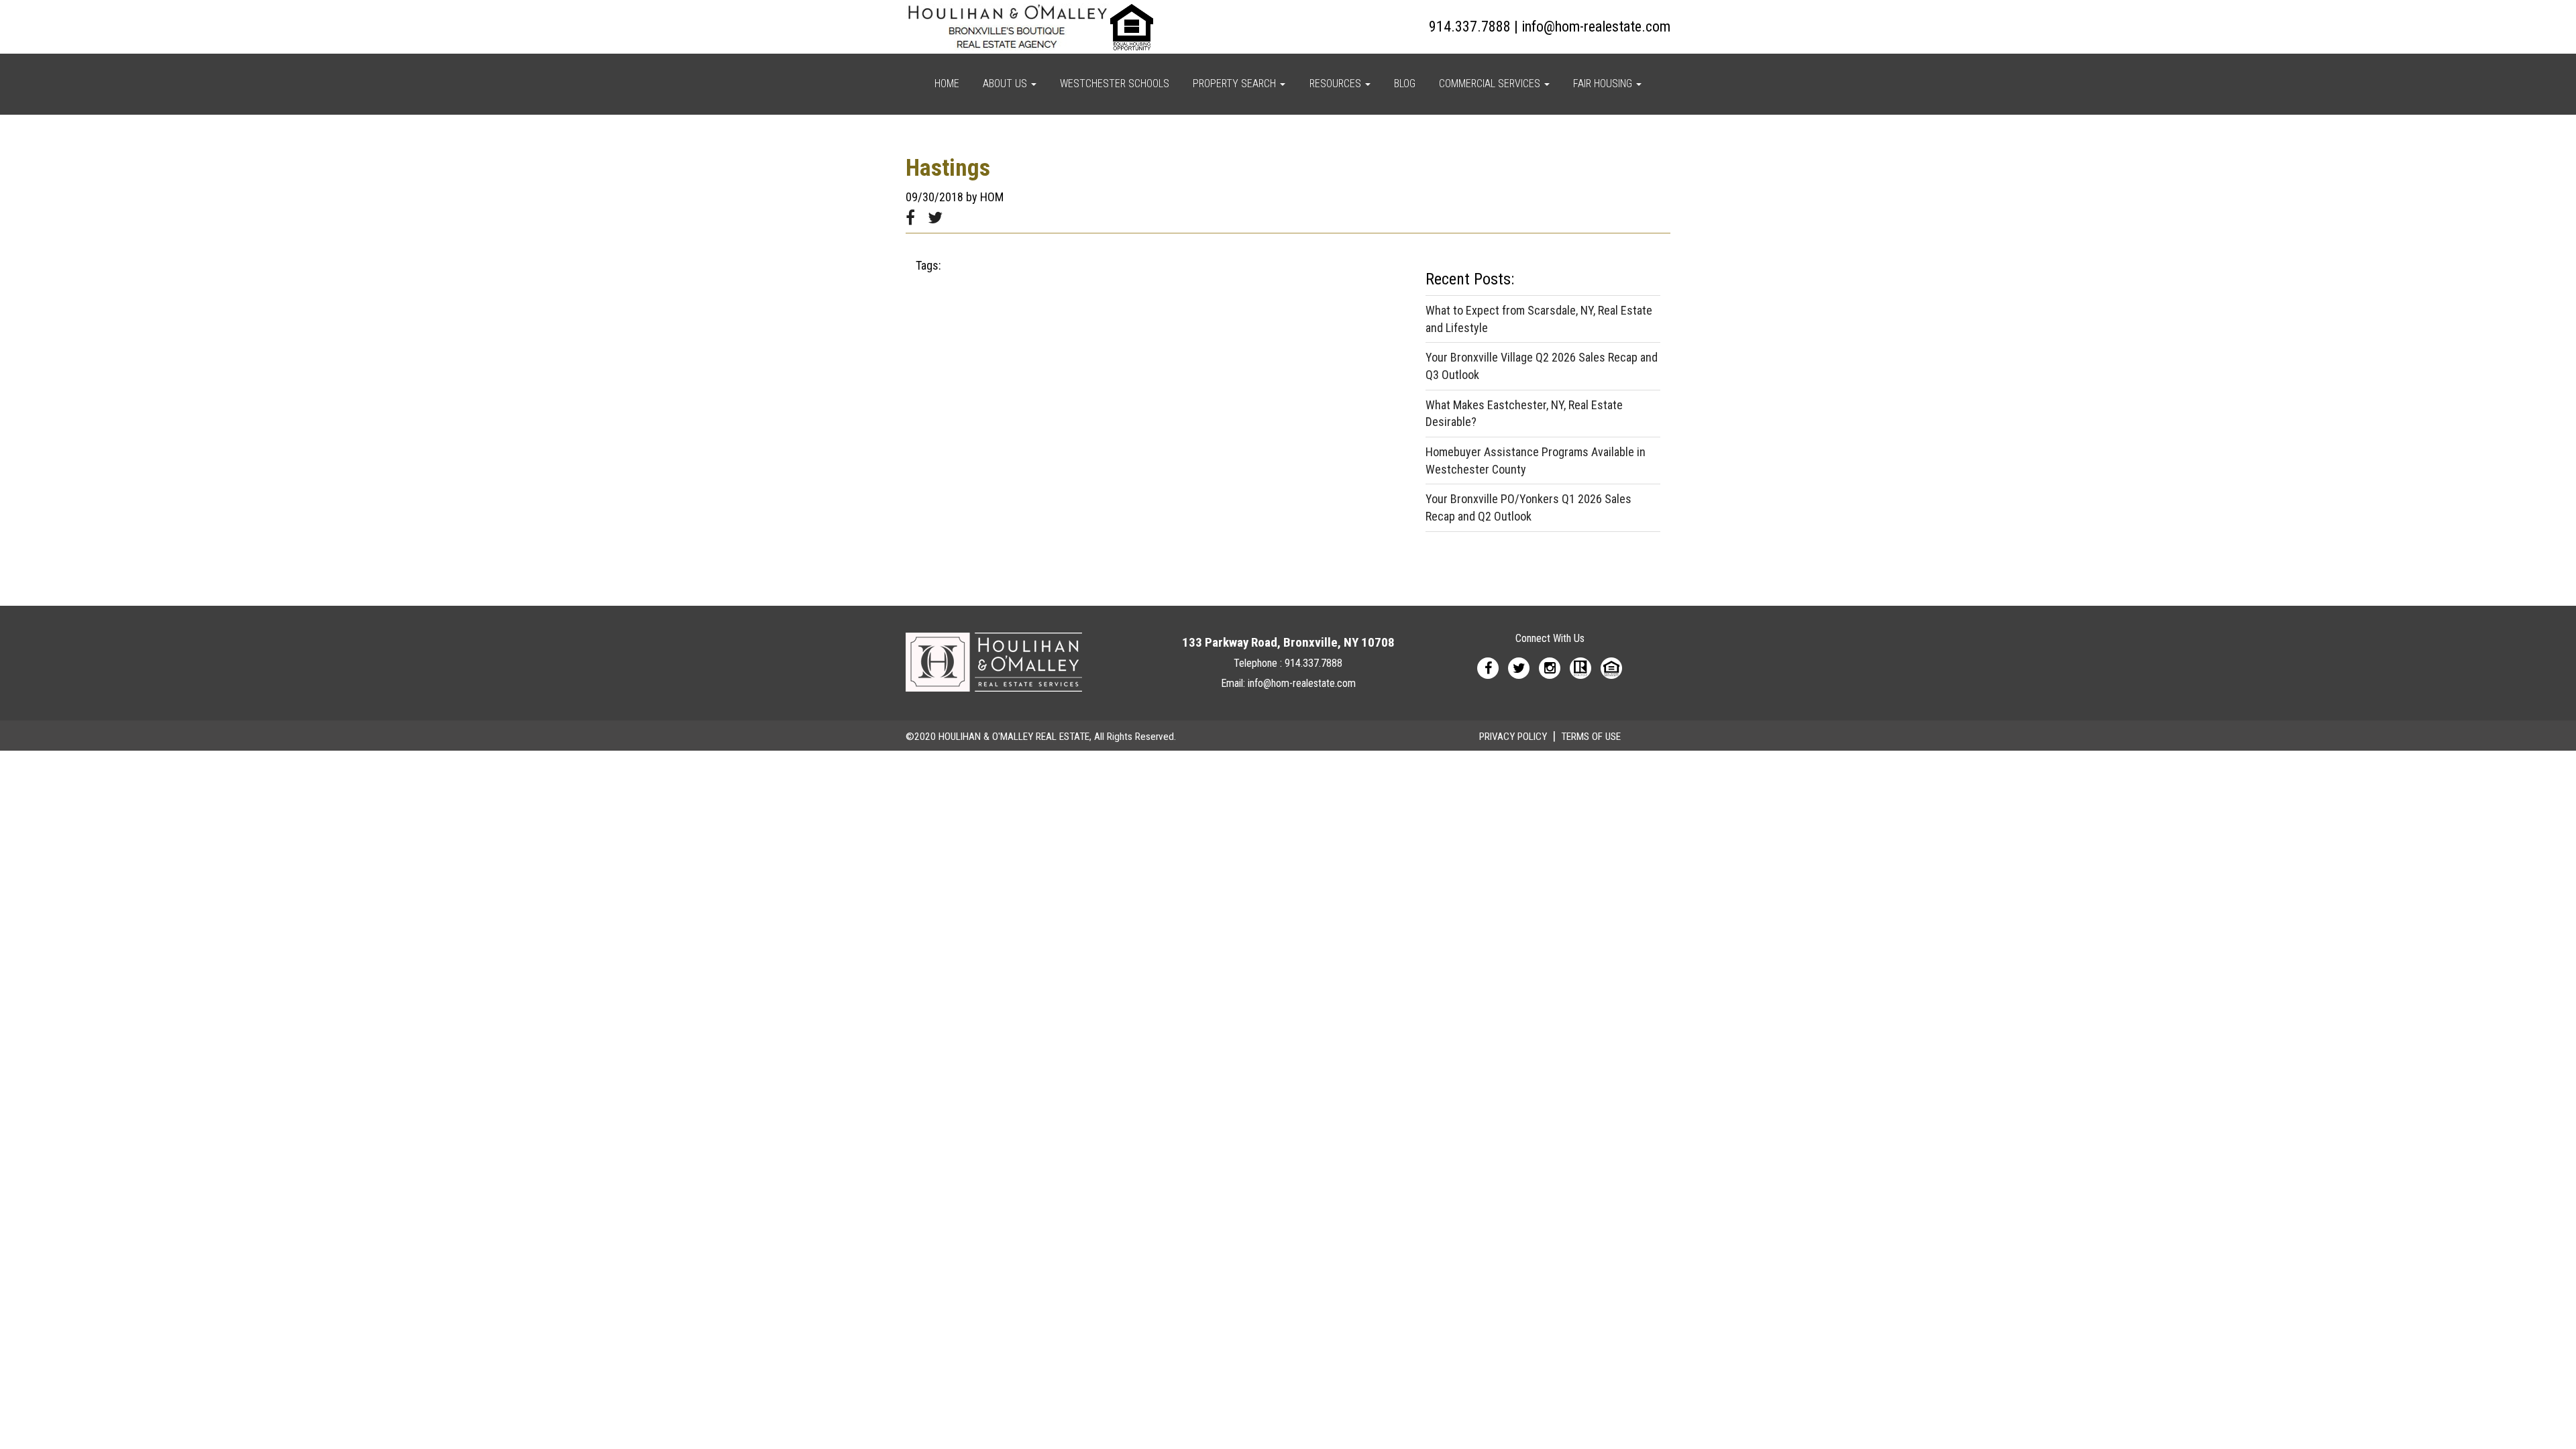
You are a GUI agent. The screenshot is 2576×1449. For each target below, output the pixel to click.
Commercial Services (1491, 84)
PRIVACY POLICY (1513, 737)
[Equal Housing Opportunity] (1611, 667)
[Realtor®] (1580, 667)
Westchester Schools (1115, 84)
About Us (1006, 84)
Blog (1405, 84)
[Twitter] (1519, 667)
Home (947, 84)
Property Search (1236, 84)
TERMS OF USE (1591, 737)
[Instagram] (1550, 667)
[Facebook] (1488, 667)
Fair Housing (1604, 84)
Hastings (948, 168)
